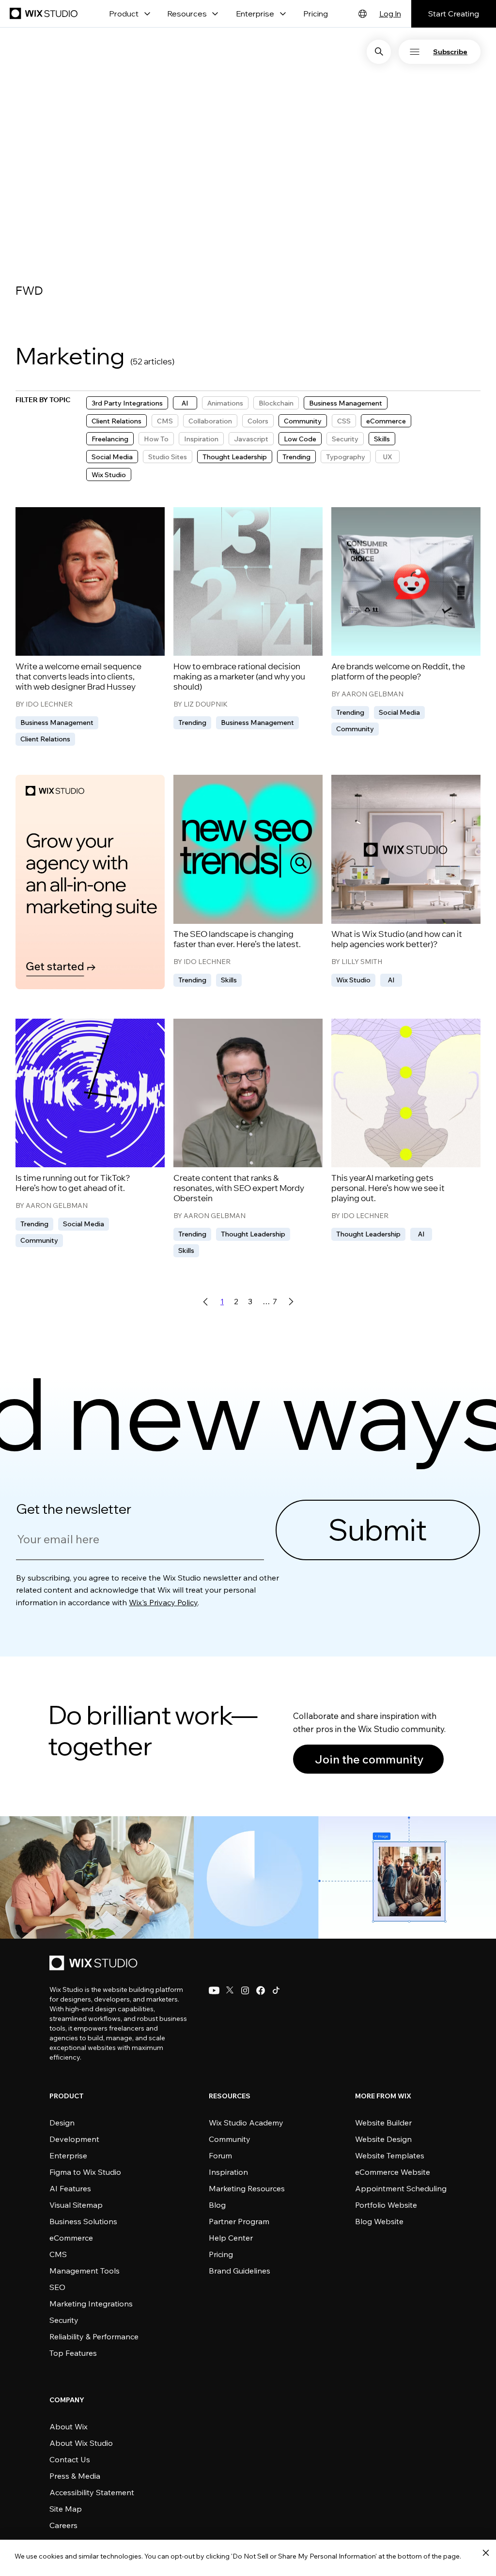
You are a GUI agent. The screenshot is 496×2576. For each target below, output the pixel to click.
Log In (390, 14)
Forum (220, 2155)
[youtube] (214, 1990)
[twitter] (230, 1990)
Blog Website (379, 2221)
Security (64, 2320)
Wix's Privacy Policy (163, 1602)
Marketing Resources (247, 2188)
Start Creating (454, 14)
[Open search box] (379, 52)
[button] (449, 52)
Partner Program (239, 2221)
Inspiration (228, 2172)
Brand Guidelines (240, 2271)
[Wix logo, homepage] (45, 14)
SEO (57, 2287)
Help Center (231, 2238)
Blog (217, 2205)
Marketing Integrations (91, 2304)
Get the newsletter (74, 1509)
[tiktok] (276, 1990)
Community (230, 2139)
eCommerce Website (393, 2172)
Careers (63, 2525)
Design (62, 2123)
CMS (58, 2254)
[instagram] (245, 1990)
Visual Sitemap (76, 2205)
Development (74, 2139)
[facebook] (261, 1990)
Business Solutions (83, 2221)
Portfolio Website (386, 2205)
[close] (486, 2553)
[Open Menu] (415, 52)
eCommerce (71, 2238)
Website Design (383, 2139)
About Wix (69, 2426)
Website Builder (383, 2123)
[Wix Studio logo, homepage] (95, 1964)
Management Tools (85, 2271)
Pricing (316, 14)
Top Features (73, 2353)
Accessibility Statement (92, 2492)
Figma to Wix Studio (85, 2172)
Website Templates (390, 2155)
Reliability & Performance (94, 2336)
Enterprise (68, 2155)
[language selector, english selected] (363, 14)
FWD (29, 292)
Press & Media (75, 2476)
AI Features (70, 2188)
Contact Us (70, 2459)
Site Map (66, 2509)
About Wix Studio (81, 2443)
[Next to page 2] (290, 1302)
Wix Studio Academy (246, 2123)
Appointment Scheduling (401, 2188)
